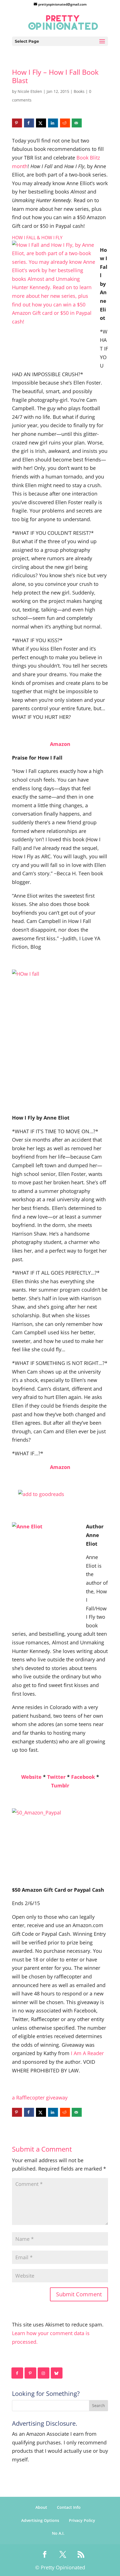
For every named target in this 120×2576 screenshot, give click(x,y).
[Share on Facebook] (29, 123)
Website (31, 1777)
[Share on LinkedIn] (53, 123)
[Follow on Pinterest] (31, 2373)
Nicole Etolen (30, 91)
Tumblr (60, 1785)
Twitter (56, 1777)
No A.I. (58, 2533)
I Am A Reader (87, 2053)
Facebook (83, 1777)
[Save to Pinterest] (17, 123)
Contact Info (69, 2507)
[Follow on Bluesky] (57, 2373)
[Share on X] (41, 123)
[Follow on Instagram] (44, 2373)
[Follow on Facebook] (18, 2373)
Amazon (60, 744)
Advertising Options (40, 2520)
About (41, 2507)
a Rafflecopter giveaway (40, 2097)
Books (79, 91)
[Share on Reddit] (65, 123)
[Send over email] (77, 123)
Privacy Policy (82, 2520)
